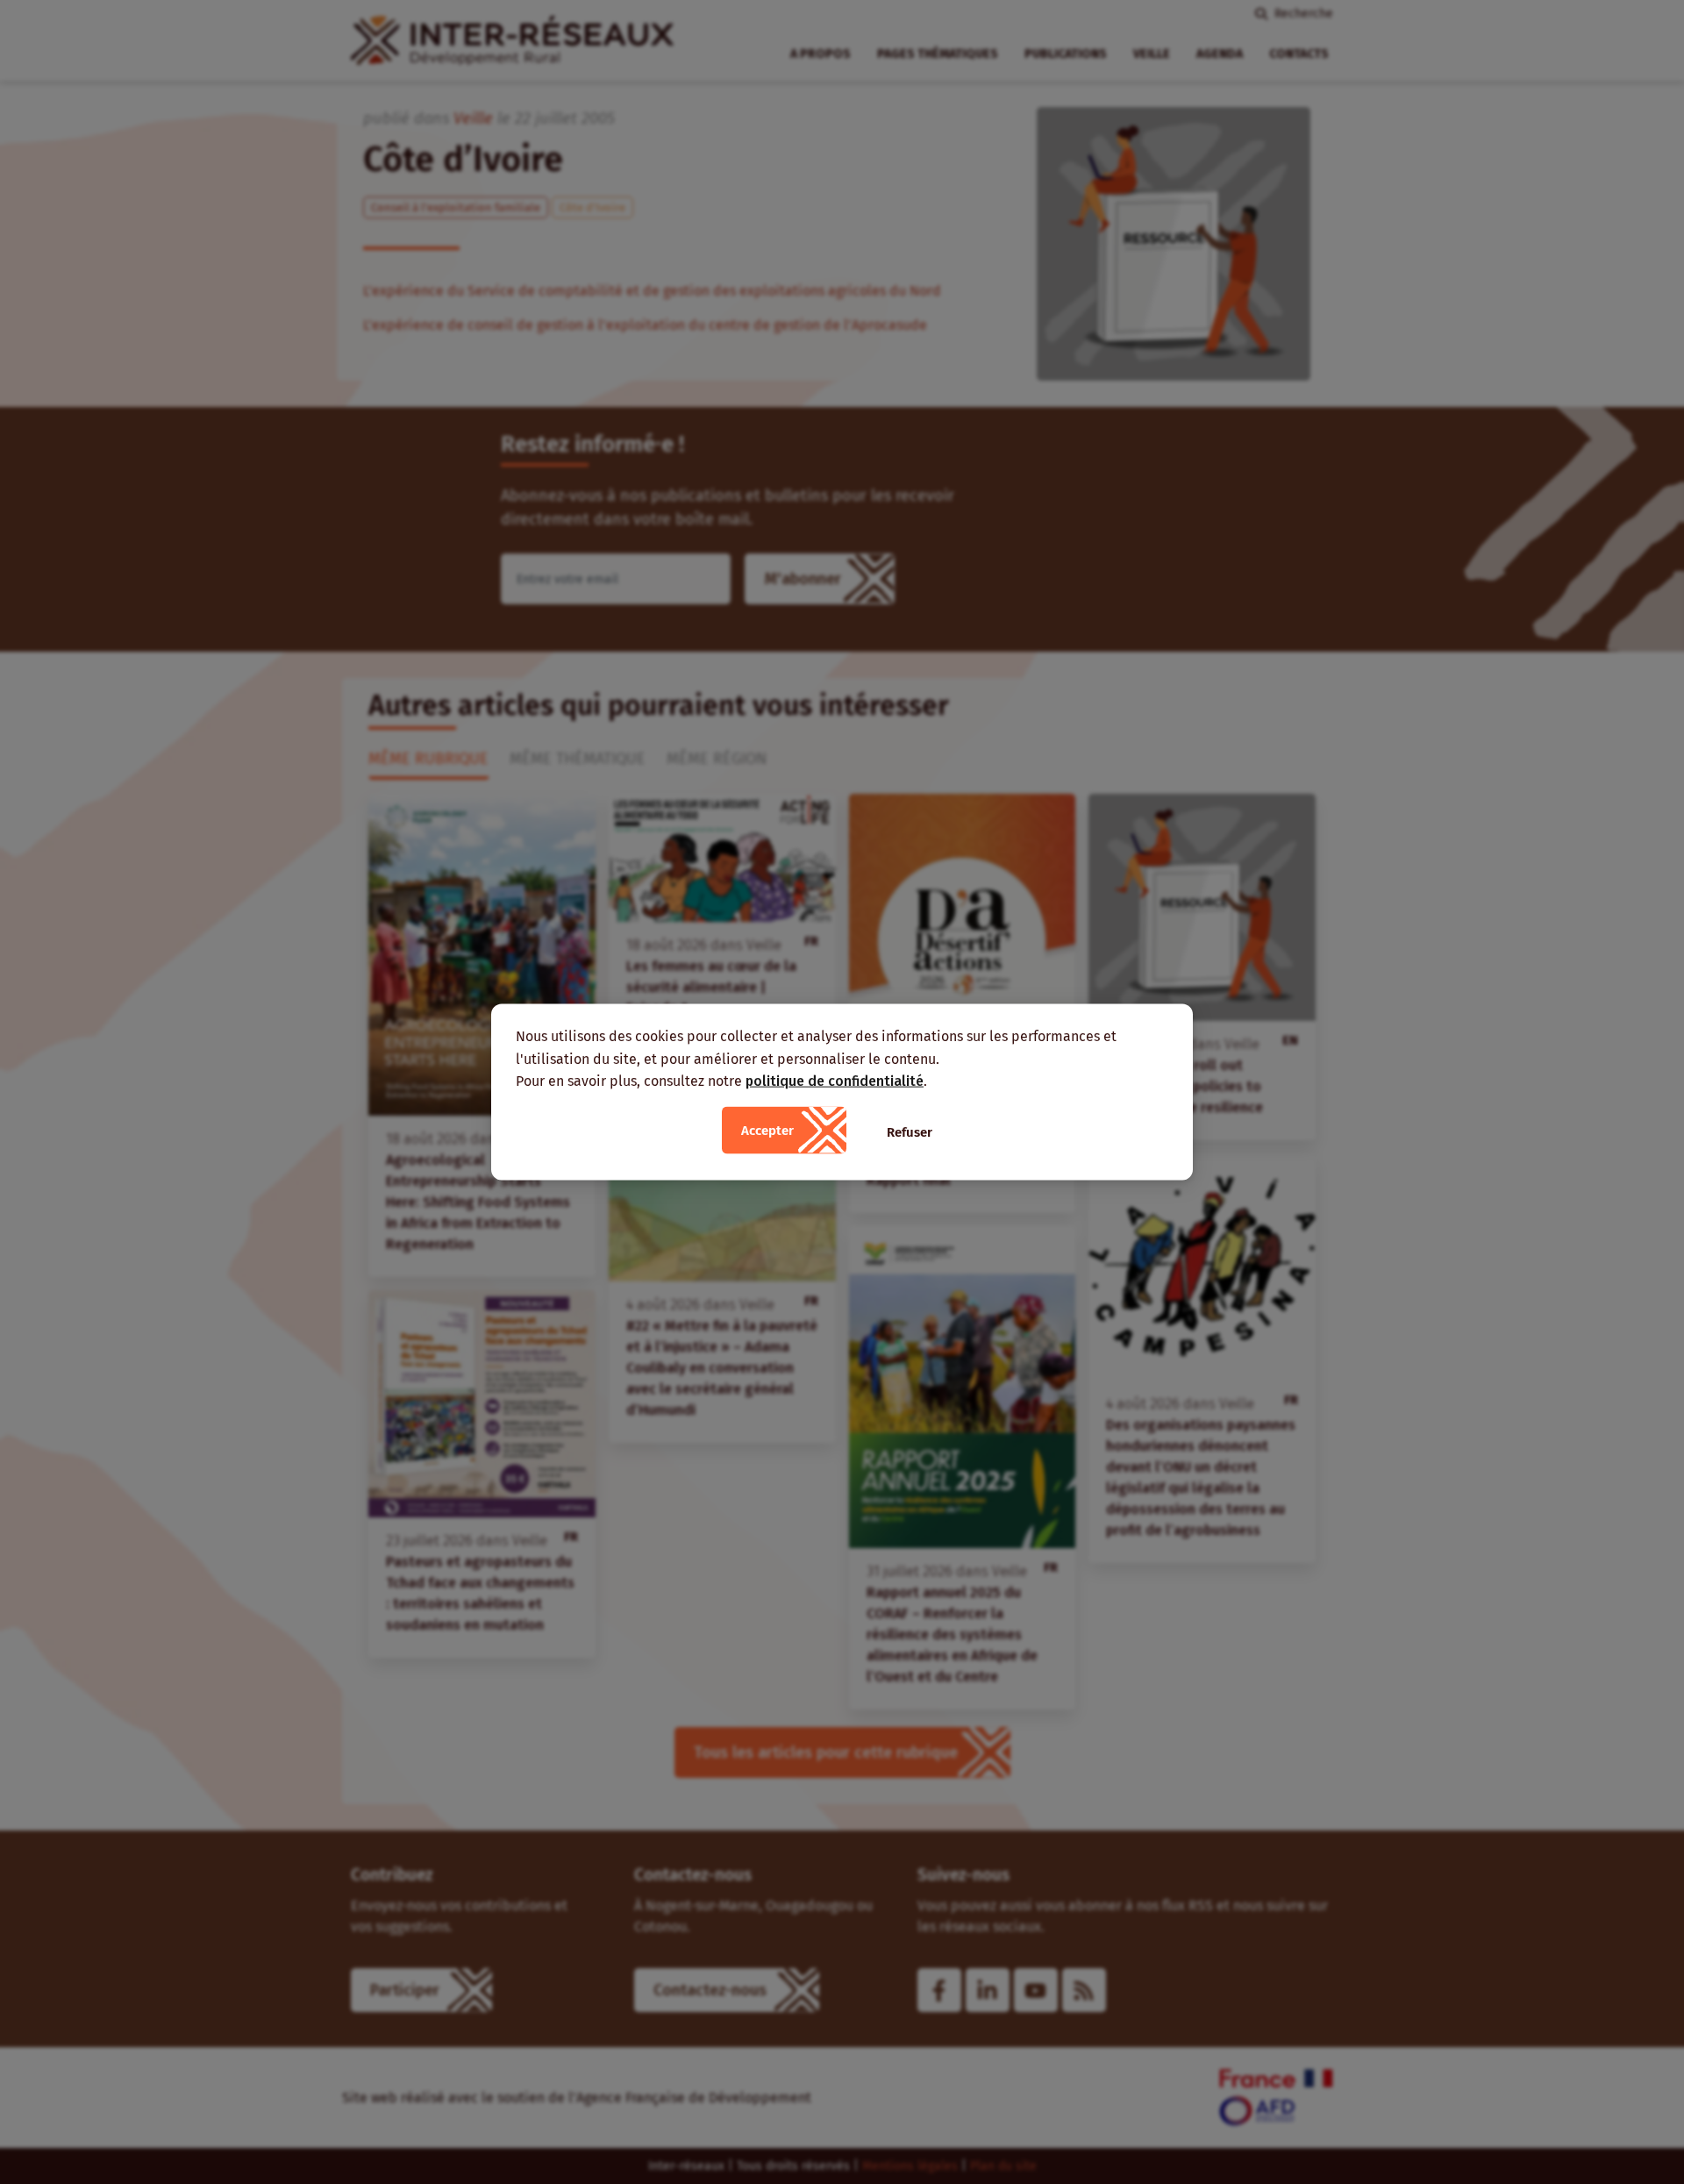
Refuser (910, 1131)
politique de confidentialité (835, 1081)
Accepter (767, 1130)
